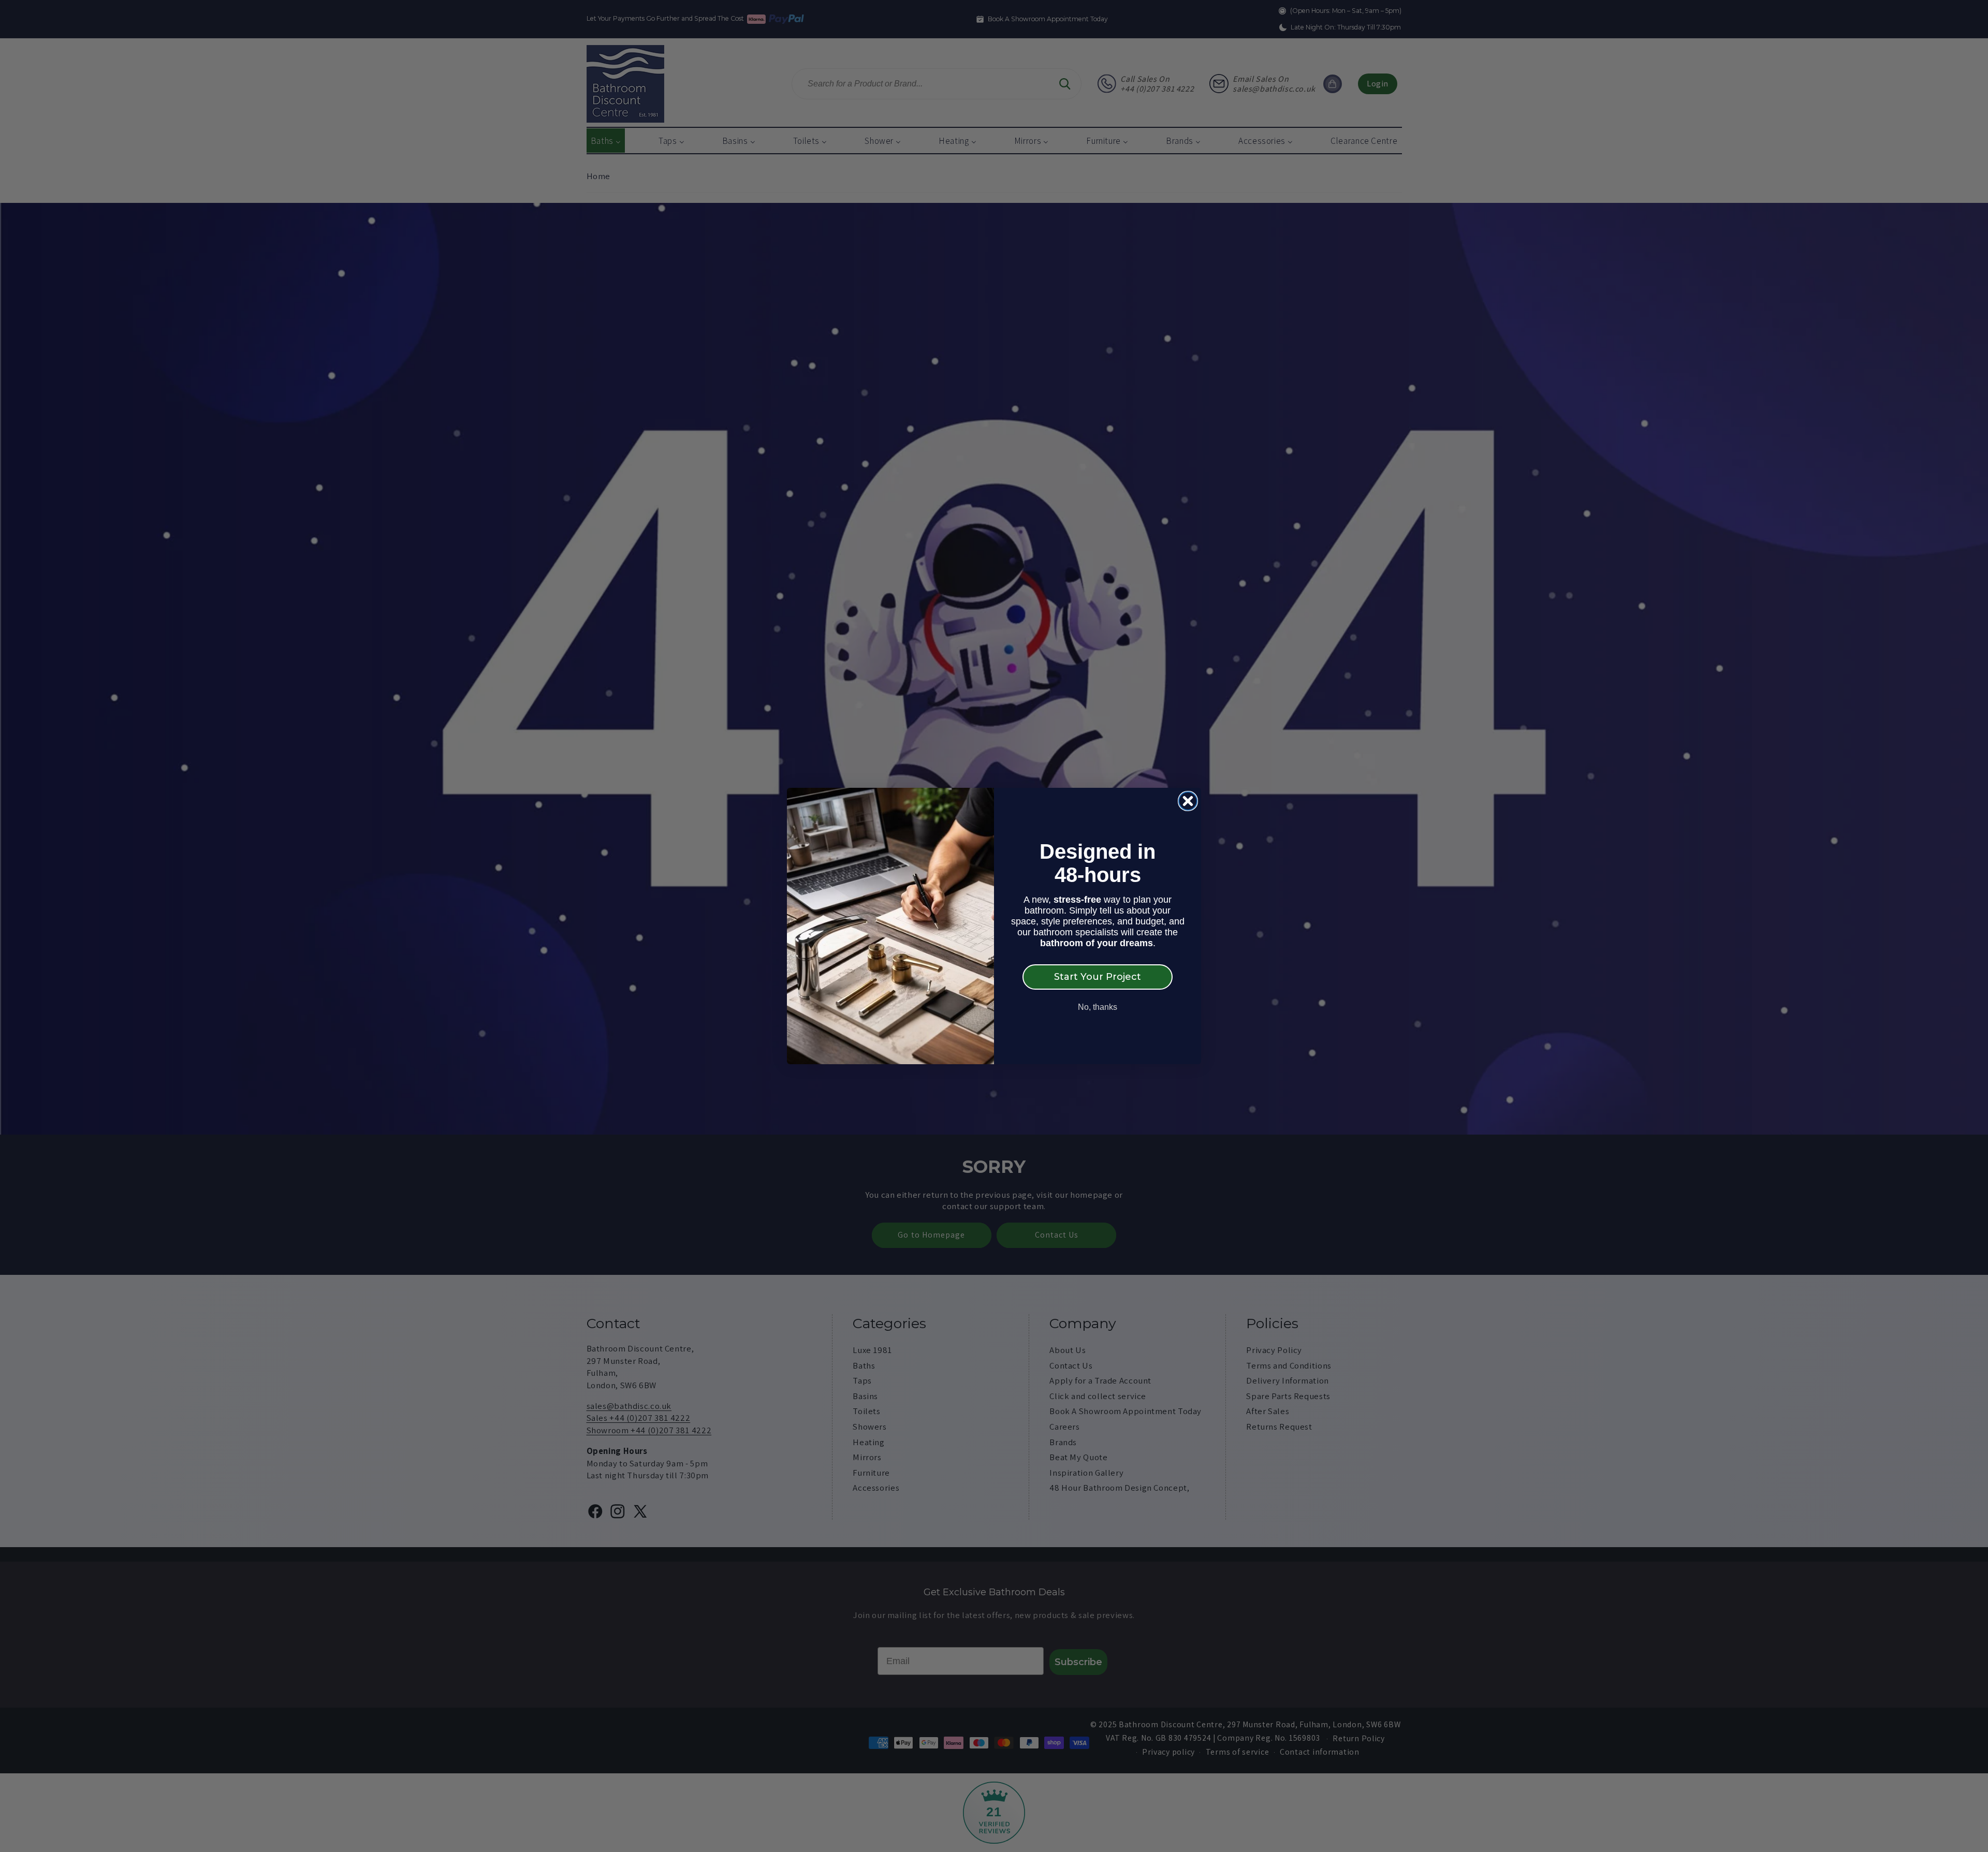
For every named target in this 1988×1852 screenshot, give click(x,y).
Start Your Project (1098, 977)
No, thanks (1098, 1007)
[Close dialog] (1188, 801)
